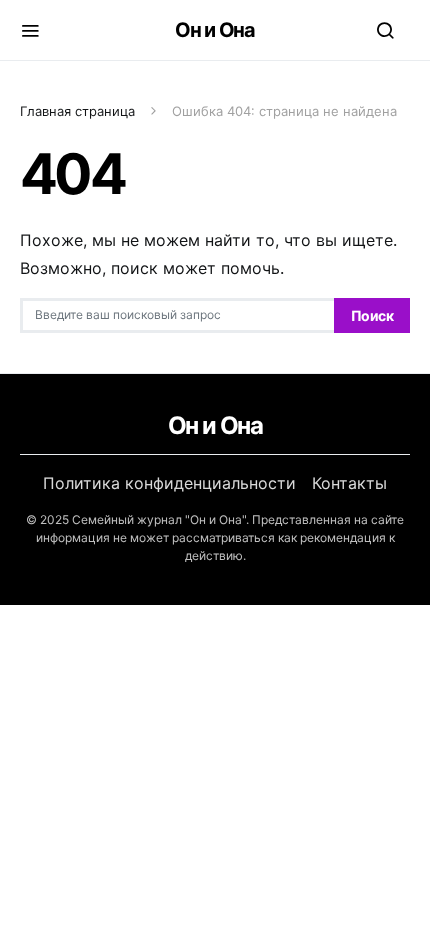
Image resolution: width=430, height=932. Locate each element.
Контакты (349, 483)
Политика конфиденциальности (169, 483)
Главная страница (77, 111)
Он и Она (215, 30)
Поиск (372, 315)
